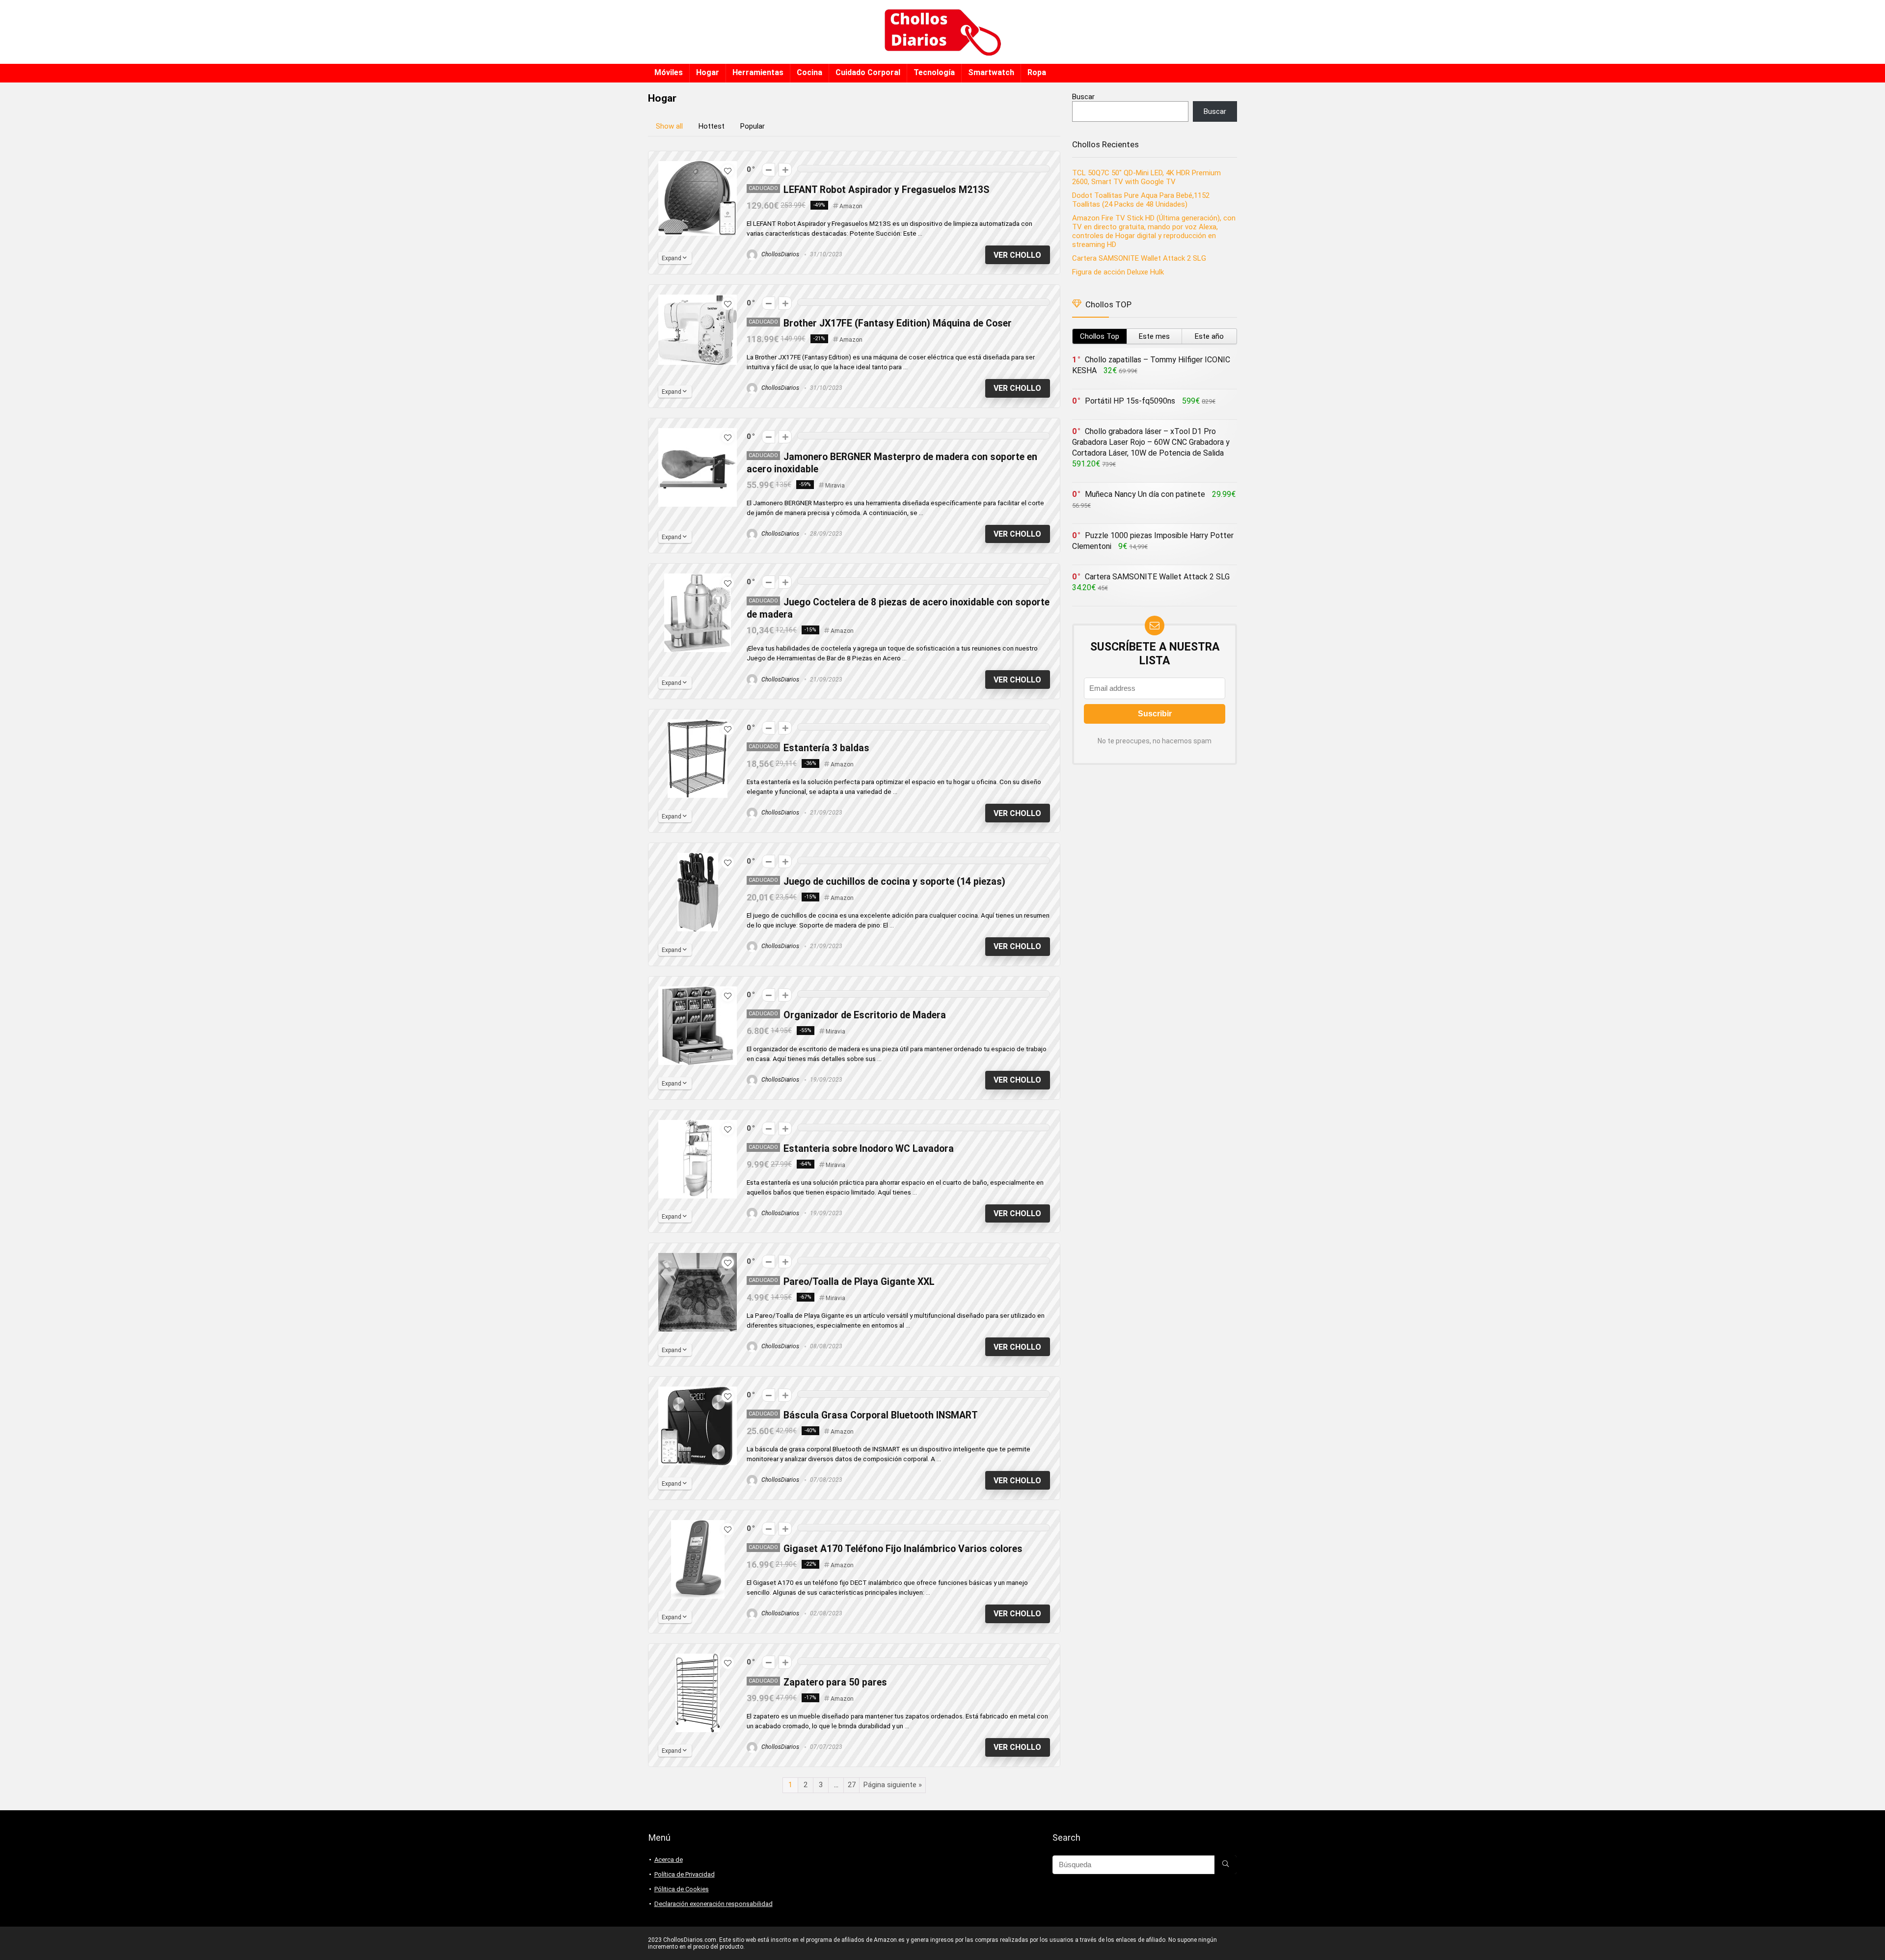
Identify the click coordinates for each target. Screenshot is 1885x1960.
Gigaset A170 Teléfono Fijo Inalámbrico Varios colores (903, 1549)
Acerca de (669, 1860)
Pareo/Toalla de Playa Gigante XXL (859, 1282)
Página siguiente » (893, 1785)
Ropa (1037, 72)
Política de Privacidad (685, 1874)
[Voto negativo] (768, 170)
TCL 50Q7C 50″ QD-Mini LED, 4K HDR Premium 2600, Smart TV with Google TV (1146, 177)
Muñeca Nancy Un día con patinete (1145, 494)
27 (852, 1785)
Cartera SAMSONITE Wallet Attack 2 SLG (1139, 258)
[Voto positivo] (785, 170)
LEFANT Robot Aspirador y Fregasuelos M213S (886, 190)
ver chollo (1017, 255)
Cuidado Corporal (868, 72)
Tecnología (934, 72)
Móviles (669, 72)
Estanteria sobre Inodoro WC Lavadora (869, 1149)
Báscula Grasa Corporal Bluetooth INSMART (881, 1415)
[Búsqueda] (1225, 1865)
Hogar (708, 72)
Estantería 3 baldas (826, 748)
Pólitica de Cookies (682, 1889)
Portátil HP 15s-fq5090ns (1130, 401)
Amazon (851, 206)
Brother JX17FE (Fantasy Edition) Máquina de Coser (898, 323)
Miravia (835, 486)
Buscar (1083, 97)
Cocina (809, 72)
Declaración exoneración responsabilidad (714, 1904)
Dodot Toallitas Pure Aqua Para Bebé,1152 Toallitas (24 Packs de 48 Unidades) (1141, 200)
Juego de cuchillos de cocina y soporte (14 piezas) (894, 882)
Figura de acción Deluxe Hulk (1118, 272)
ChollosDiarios (780, 254)
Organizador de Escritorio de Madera (865, 1015)
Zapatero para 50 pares (835, 1682)
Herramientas (758, 72)
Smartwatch (991, 72)
